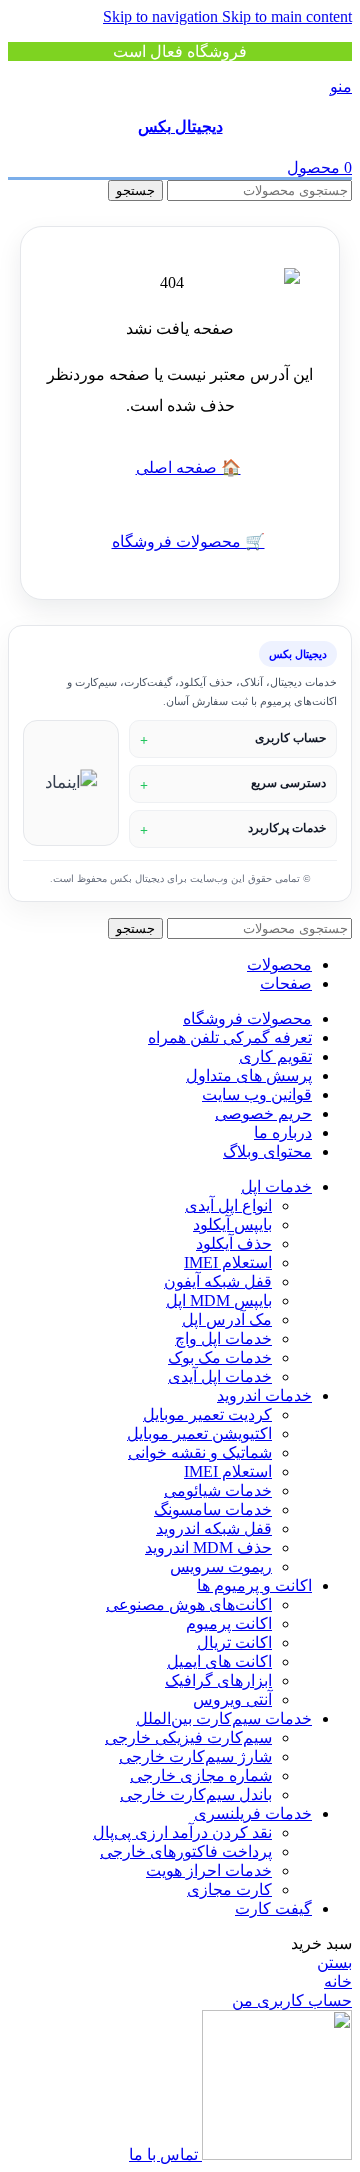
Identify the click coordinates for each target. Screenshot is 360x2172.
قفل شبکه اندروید (214, 1528)
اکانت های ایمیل (219, 1661)
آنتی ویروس (232, 1699)
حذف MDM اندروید (208, 1547)
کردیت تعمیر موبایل (207, 1414)
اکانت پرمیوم (229, 1623)
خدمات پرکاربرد (287, 828)
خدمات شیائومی (218, 1490)
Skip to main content (287, 16)
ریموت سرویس (221, 1566)
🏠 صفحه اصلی (188, 467)
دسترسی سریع (288, 783)
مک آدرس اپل (227, 1319)
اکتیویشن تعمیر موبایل (199, 1433)
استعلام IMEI (228, 1262)
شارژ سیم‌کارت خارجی (195, 1756)
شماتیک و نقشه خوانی (200, 1452)
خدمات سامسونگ (213, 1509)
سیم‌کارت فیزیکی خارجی (188, 1737)
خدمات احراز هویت (209, 1870)
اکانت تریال (234, 1642)
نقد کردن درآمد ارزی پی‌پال (182, 1832)
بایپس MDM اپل (219, 1300)
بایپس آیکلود (232, 1224)
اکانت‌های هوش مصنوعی (189, 1604)
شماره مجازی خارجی (201, 1775)
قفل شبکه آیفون (218, 1281)
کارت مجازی (229, 1889)
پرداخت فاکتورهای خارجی (186, 1851)
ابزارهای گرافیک (218, 1680)
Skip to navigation (162, 16)
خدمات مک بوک (220, 1357)
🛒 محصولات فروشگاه (188, 541)
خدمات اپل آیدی (220, 1376)
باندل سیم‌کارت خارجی (196, 1794)
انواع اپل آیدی (228, 1205)
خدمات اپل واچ (223, 1338)
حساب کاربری (290, 738)
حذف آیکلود (234, 1243)
